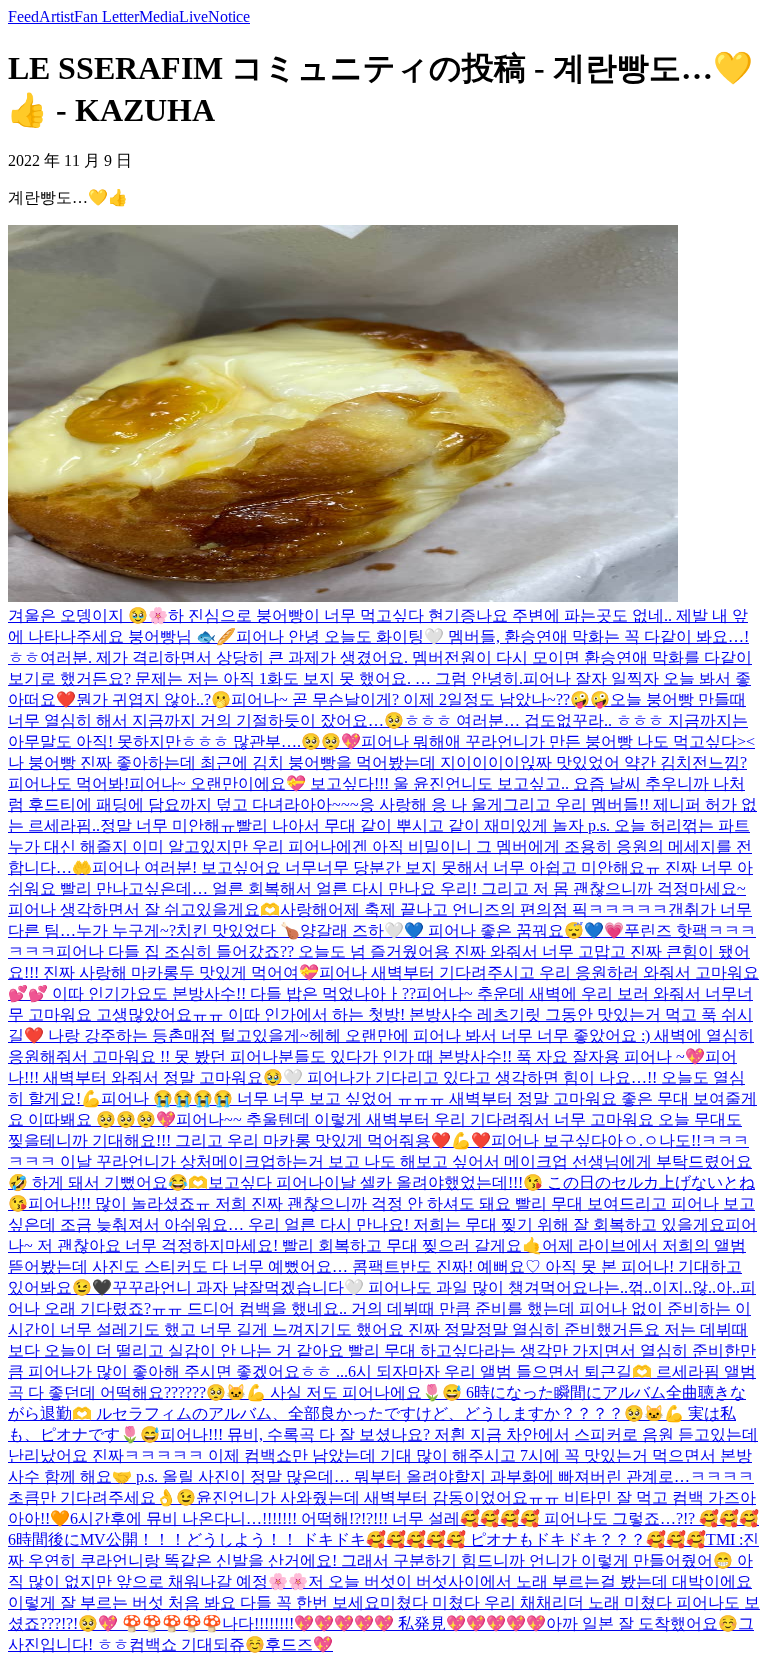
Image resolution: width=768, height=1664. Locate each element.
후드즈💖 (299, 1644)
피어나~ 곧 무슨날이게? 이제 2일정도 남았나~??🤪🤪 (420, 699)
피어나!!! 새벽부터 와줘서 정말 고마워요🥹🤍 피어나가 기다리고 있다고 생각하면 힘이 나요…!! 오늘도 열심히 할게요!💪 (376, 1077)
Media (159, 16)
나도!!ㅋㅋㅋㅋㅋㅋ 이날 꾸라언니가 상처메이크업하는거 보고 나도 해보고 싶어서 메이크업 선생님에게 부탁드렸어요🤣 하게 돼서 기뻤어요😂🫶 (380, 1161)
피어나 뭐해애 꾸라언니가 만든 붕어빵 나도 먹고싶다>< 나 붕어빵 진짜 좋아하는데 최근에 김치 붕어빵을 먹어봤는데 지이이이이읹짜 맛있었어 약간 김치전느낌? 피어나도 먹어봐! (381, 762)
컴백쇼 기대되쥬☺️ (197, 1644)
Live (193, 16)
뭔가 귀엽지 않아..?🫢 (153, 699)
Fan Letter (106, 16)
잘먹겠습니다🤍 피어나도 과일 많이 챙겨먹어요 (418, 1287)
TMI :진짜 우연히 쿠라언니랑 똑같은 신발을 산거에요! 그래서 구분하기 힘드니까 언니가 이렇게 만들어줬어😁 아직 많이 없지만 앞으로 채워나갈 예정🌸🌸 (383, 1560)
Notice (229, 16)
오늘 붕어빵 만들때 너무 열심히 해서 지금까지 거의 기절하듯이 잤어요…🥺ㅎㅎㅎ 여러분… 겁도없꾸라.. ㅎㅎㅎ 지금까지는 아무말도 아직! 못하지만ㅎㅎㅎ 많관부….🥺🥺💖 (378, 720)
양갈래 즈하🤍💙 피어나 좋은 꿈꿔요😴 (442, 930)
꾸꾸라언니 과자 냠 (180, 1287)
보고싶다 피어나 (266, 1182)
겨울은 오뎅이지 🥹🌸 (88, 615)
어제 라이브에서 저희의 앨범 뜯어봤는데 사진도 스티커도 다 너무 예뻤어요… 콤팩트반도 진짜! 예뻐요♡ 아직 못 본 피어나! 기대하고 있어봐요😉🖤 (377, 1266)
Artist (56, 16)
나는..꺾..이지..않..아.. (664, 1287)
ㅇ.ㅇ (641, 1140)
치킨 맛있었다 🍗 (238, 930)
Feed (23, 16)
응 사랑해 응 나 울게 (431, 804)
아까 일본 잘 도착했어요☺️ (642, 1623)
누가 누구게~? (126, 930)
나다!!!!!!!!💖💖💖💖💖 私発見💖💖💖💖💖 (384, 1623)
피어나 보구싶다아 (557, 1140)
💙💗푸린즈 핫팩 (646, 930)
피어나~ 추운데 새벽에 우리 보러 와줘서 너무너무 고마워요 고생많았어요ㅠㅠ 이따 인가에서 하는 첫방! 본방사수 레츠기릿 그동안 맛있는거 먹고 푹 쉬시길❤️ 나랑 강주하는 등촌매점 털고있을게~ (380, 1014)
